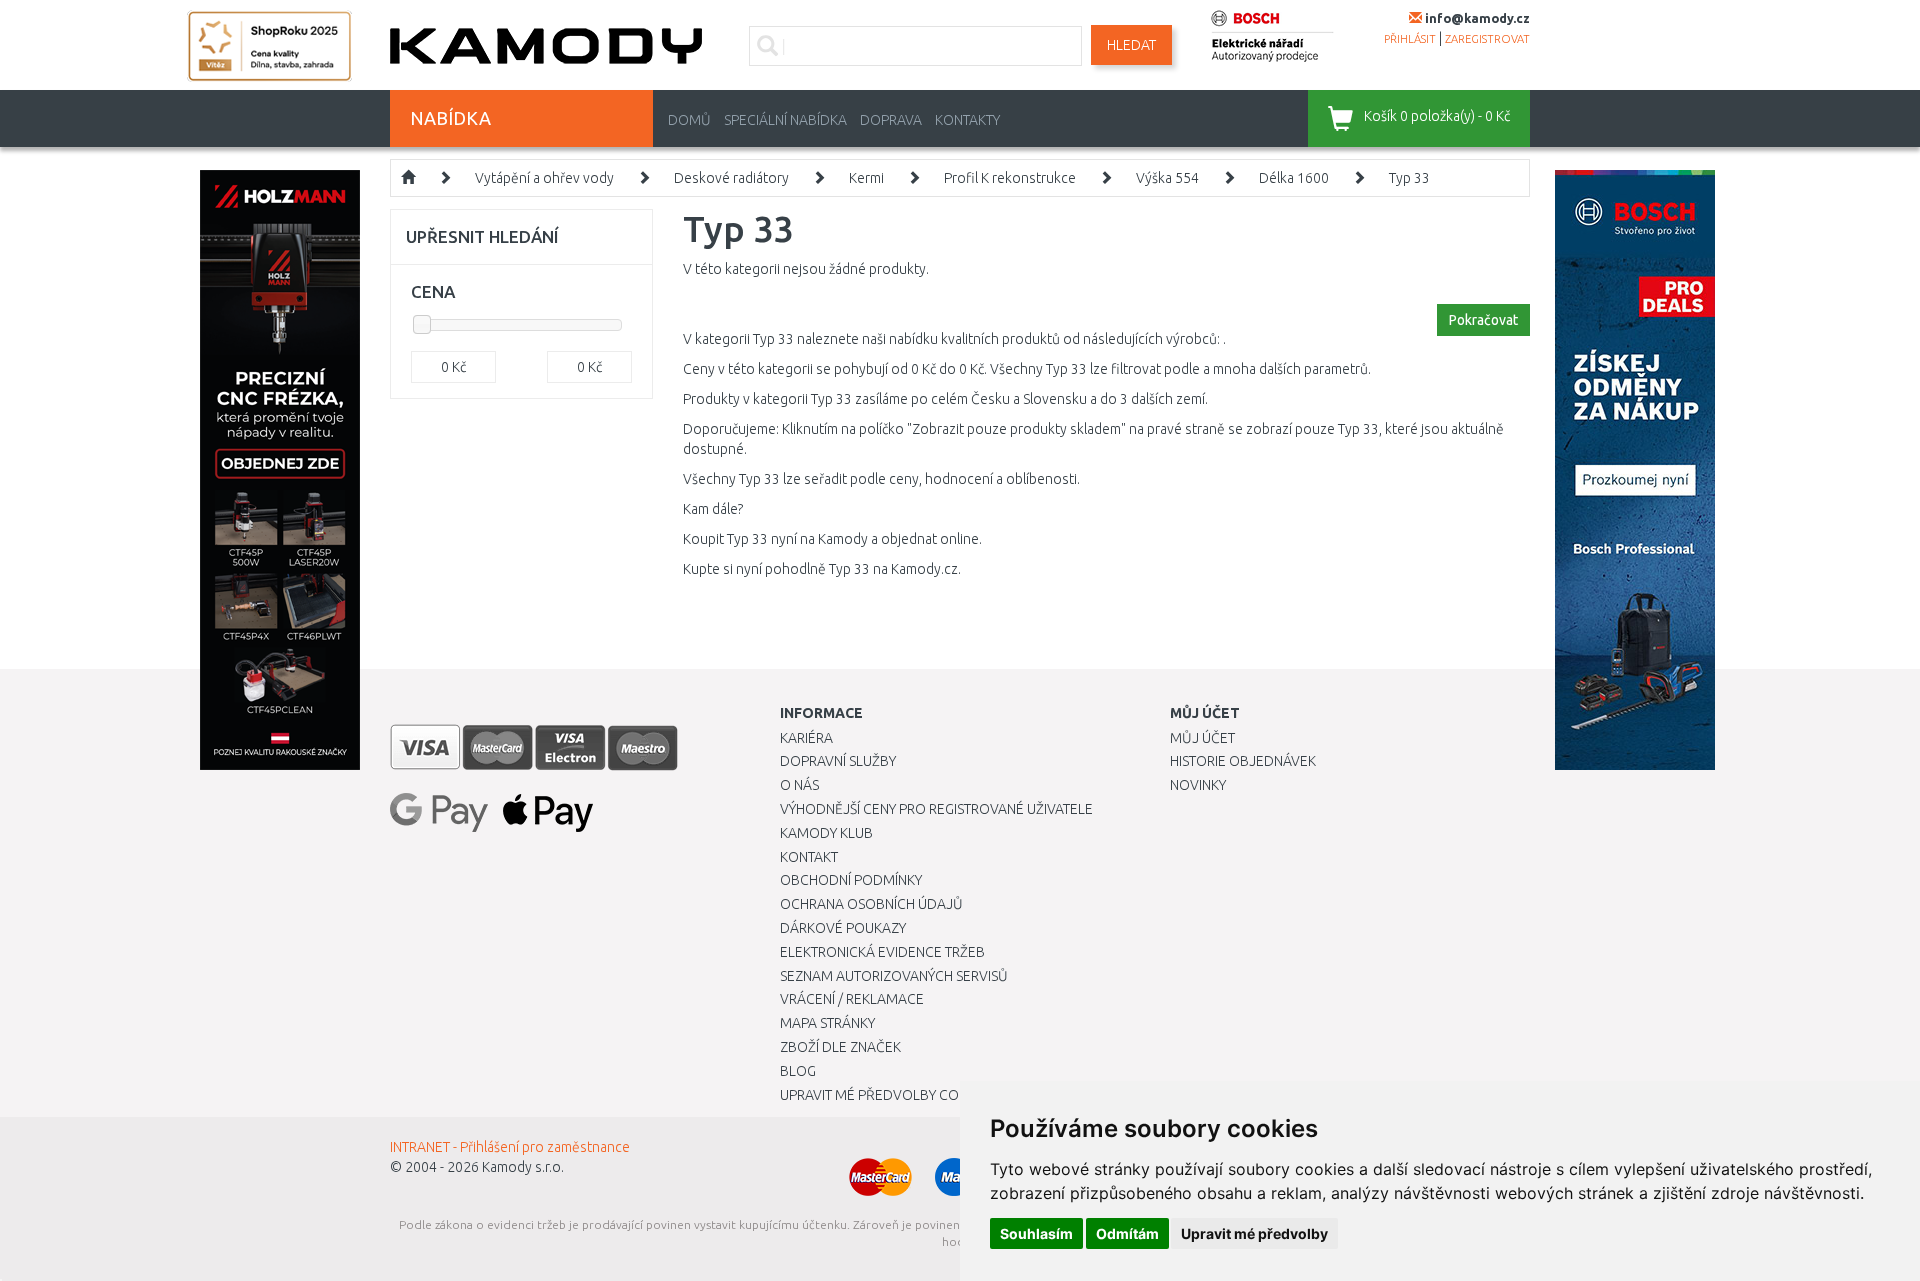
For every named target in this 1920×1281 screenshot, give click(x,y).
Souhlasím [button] (1036, 1233)
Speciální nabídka (785, 120)
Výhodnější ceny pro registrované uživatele (936, 809)
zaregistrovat (1487, 39)
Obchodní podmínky (851, 880)
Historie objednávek (1243, 761)
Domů (689, 120)
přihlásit (1410, 39)
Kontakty (967, 120)
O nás (799, 785)
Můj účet (1202, 738)
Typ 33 (1409, 178)
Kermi (866, 178)
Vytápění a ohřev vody (544, 178)
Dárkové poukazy (843, 928)
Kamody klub (826, 833)
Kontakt (809, 857)
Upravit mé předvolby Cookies (888, 1095)
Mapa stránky (827, 1023)
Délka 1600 (1294, 178)
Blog (798, 1071)
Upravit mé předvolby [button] (1254, 1233)
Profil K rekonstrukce (1010, 178)
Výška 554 (1167, 178)
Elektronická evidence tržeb (882, 952)
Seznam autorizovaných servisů (894, 976)
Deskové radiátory (731, 178)
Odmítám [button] (1127, 1233)
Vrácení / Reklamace (852, 999)
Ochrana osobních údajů (871, 904)
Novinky (1198, 785)
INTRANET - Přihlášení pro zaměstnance (510, 1147)
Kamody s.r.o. (523, 1167)
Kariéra (806, 738)
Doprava (891, 120)
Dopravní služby (838, 761)
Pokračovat (1483, 320)
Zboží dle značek (840, 1047)
